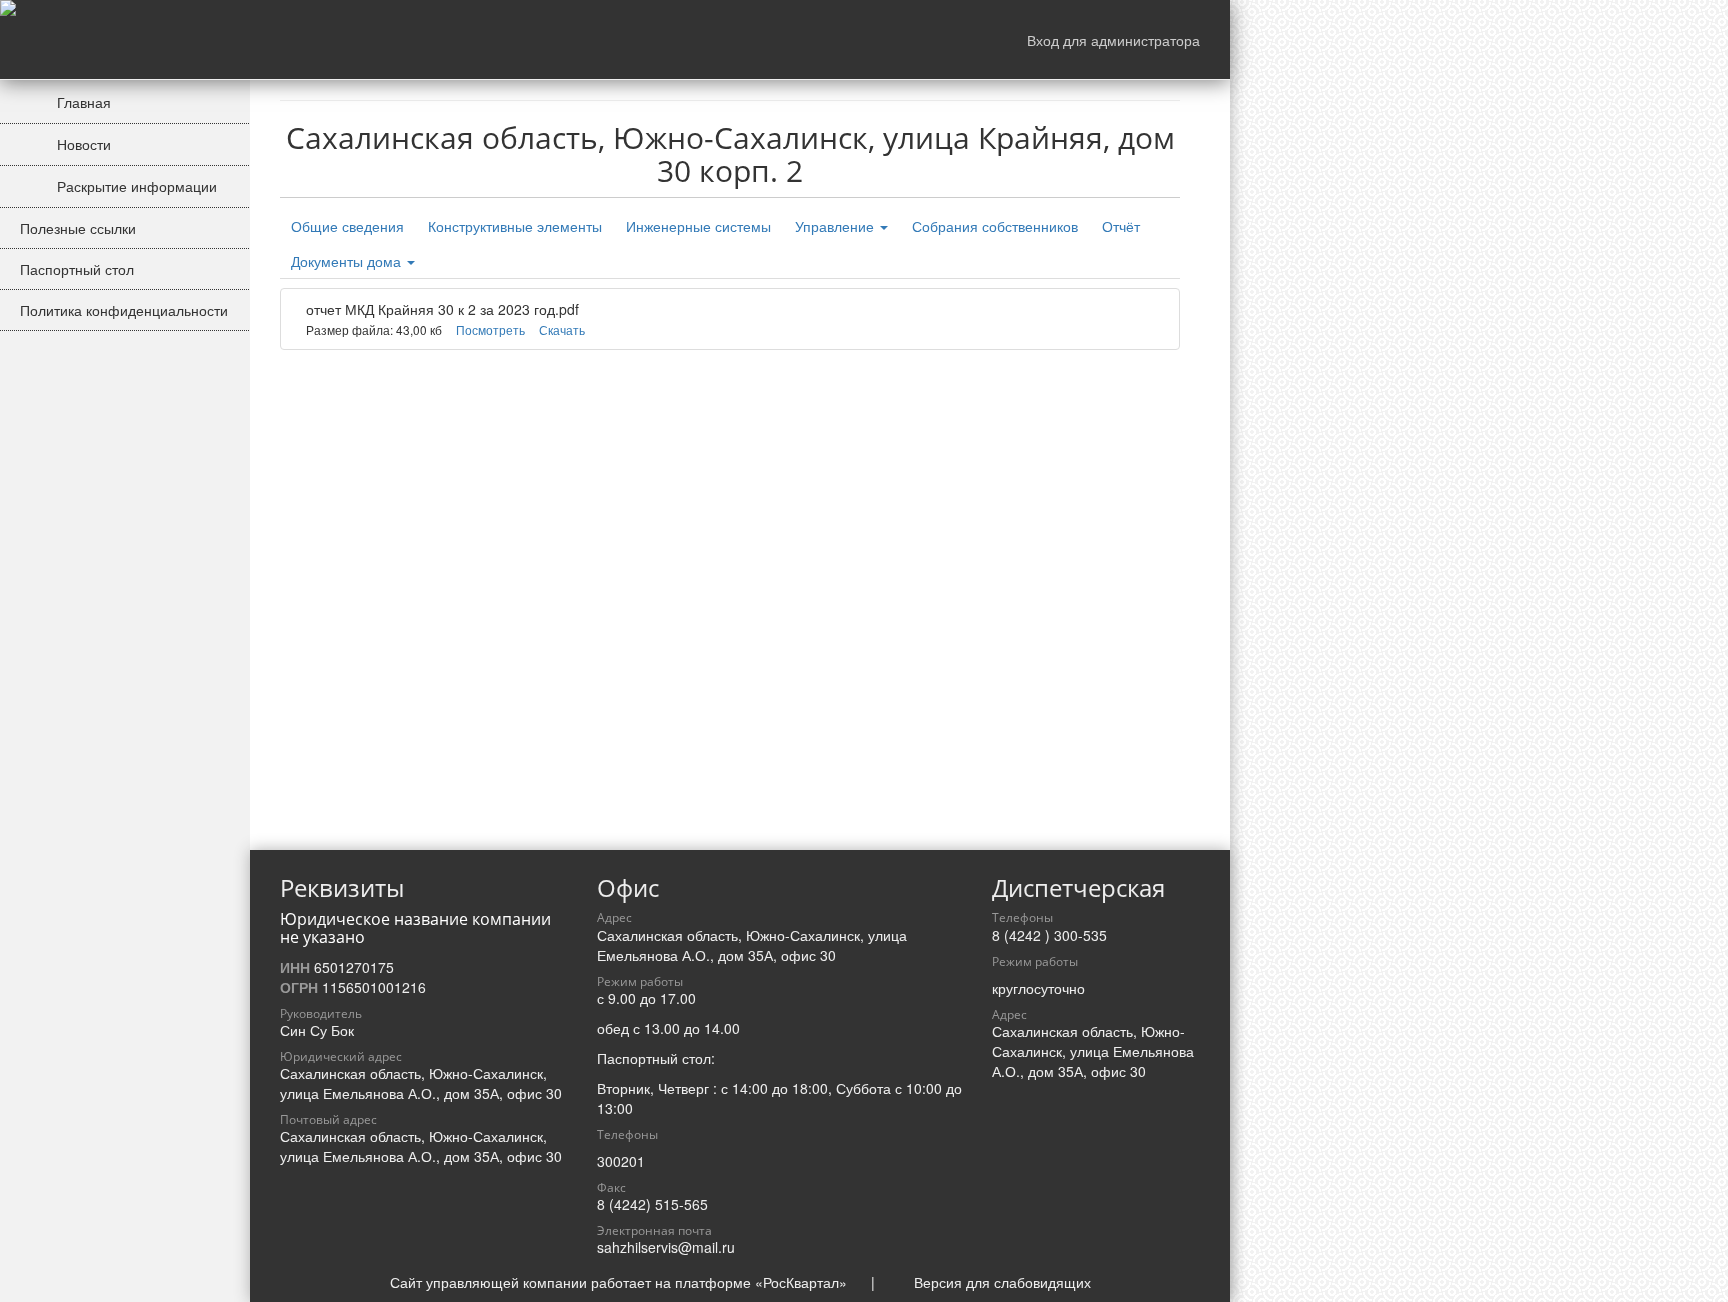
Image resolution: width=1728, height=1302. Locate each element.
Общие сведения (347, 226)
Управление (836, 226)
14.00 (722, 1028)
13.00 (662, 1028)
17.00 (678, 998)
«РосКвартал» (801, 1282)
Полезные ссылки (78, 228)
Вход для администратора (1113, 40)
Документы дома (348, 261)
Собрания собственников (995, 226)
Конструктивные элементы (515, 226)
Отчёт (1121, 226)
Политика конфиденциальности (124, 310)
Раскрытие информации (135, 186)
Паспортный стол (77, 269)
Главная (82, 102)
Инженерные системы (698, 226)
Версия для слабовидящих (1002, 1282)
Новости (82, 144)
